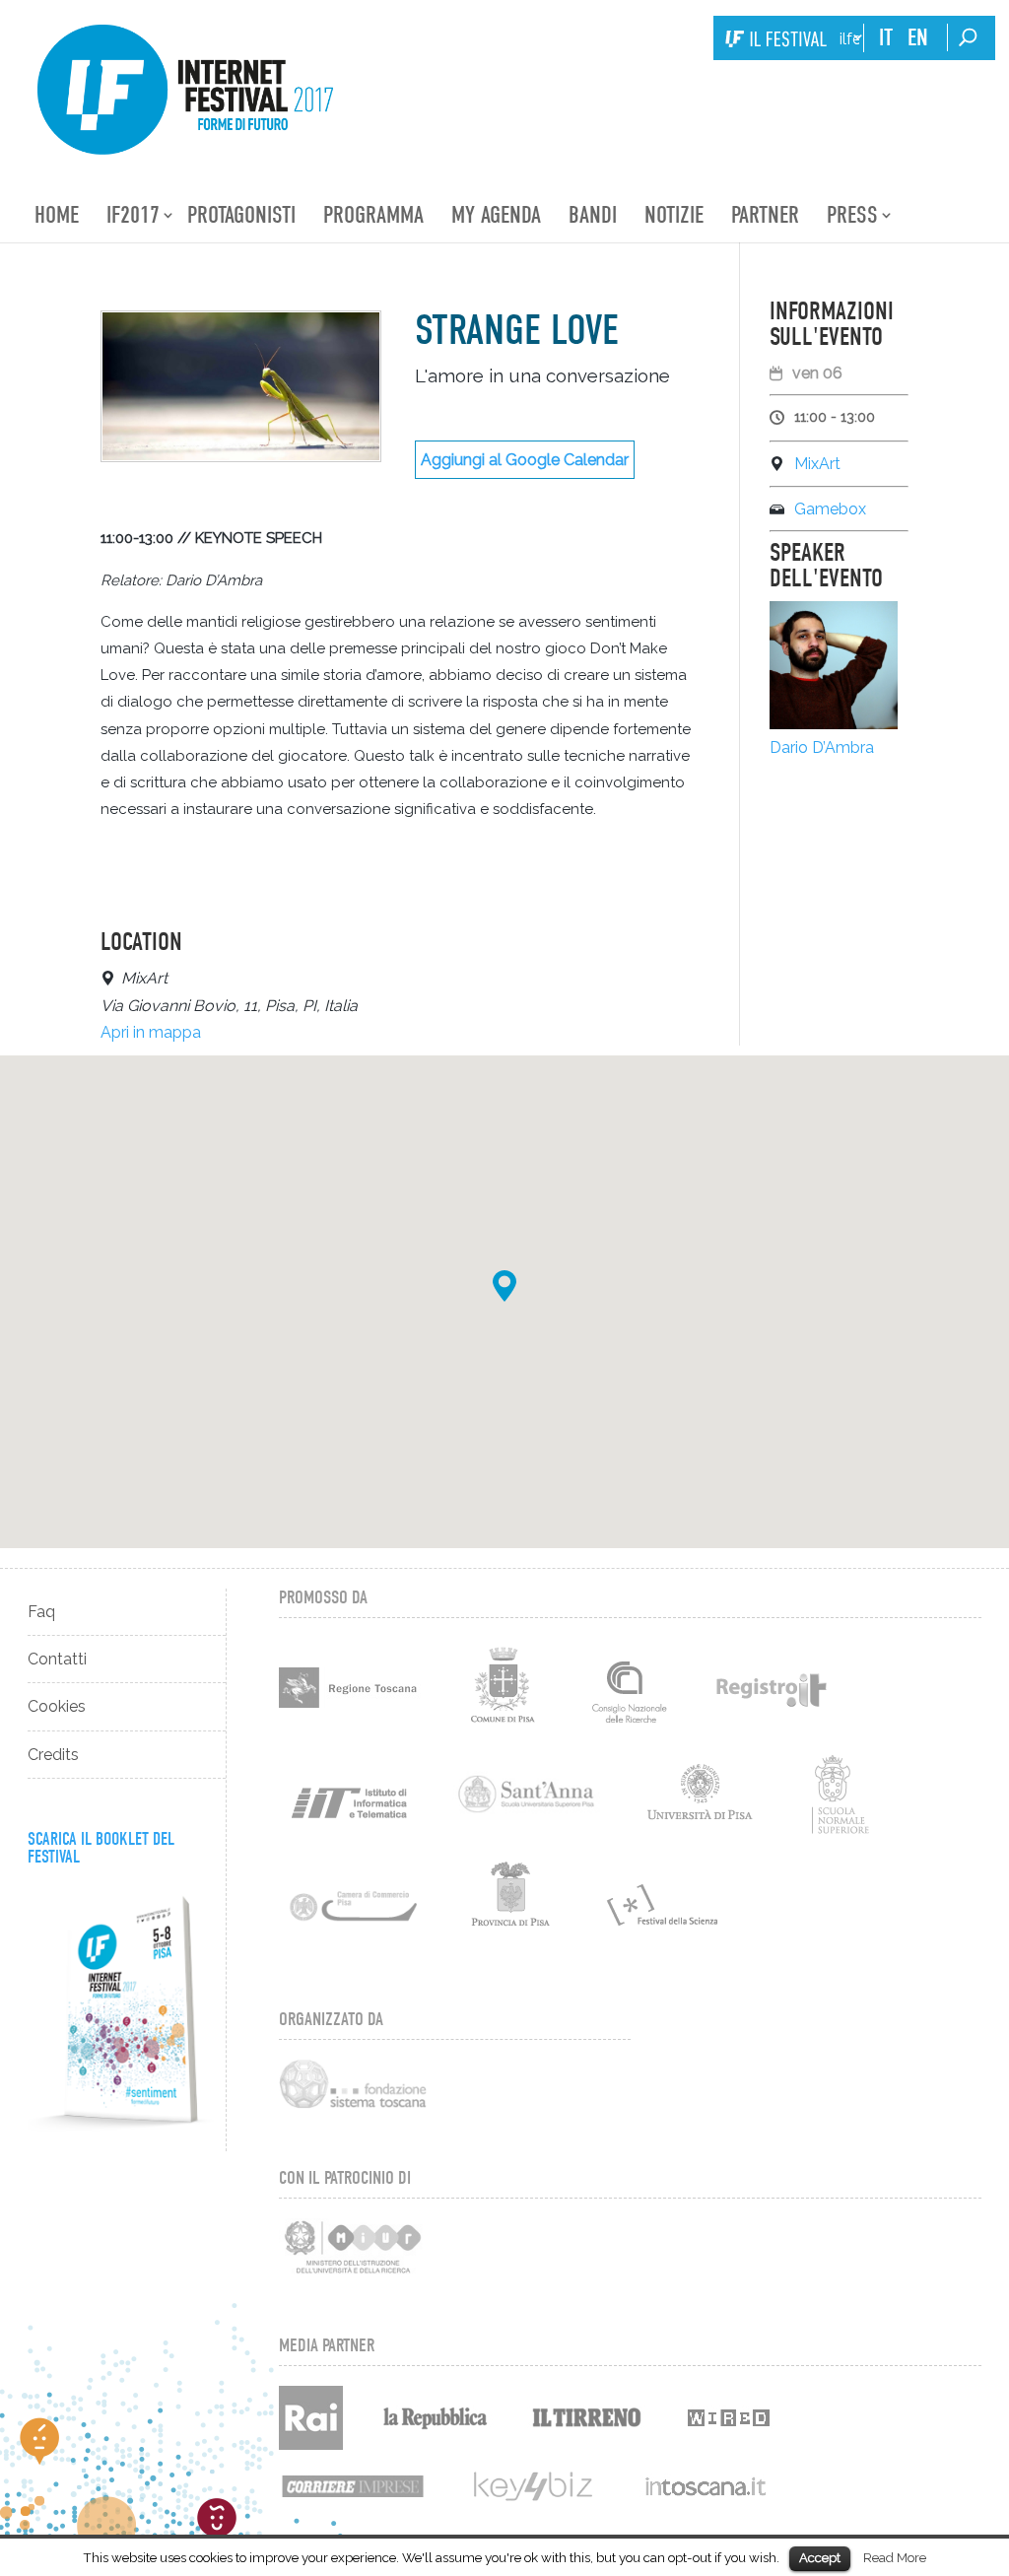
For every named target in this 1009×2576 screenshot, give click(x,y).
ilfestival (849, 39)
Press (852, 215)
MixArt (817, 464)
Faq (41, 1612)
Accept (820, 2558)
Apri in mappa (151, 1032)
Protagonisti (241, 215)
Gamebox (830, 509)
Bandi (593, 215)
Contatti (57, 1659)
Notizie (674, 215)
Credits (53, 1755)
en (918, 37)
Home (57, 215)
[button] (504, 1286)
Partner (765, 215)
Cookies (57, 1706)
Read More (895, 2557)
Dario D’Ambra (822, 747)
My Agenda (496, 215)
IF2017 (133, 215)
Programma (373, 215)
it (886, 37)
